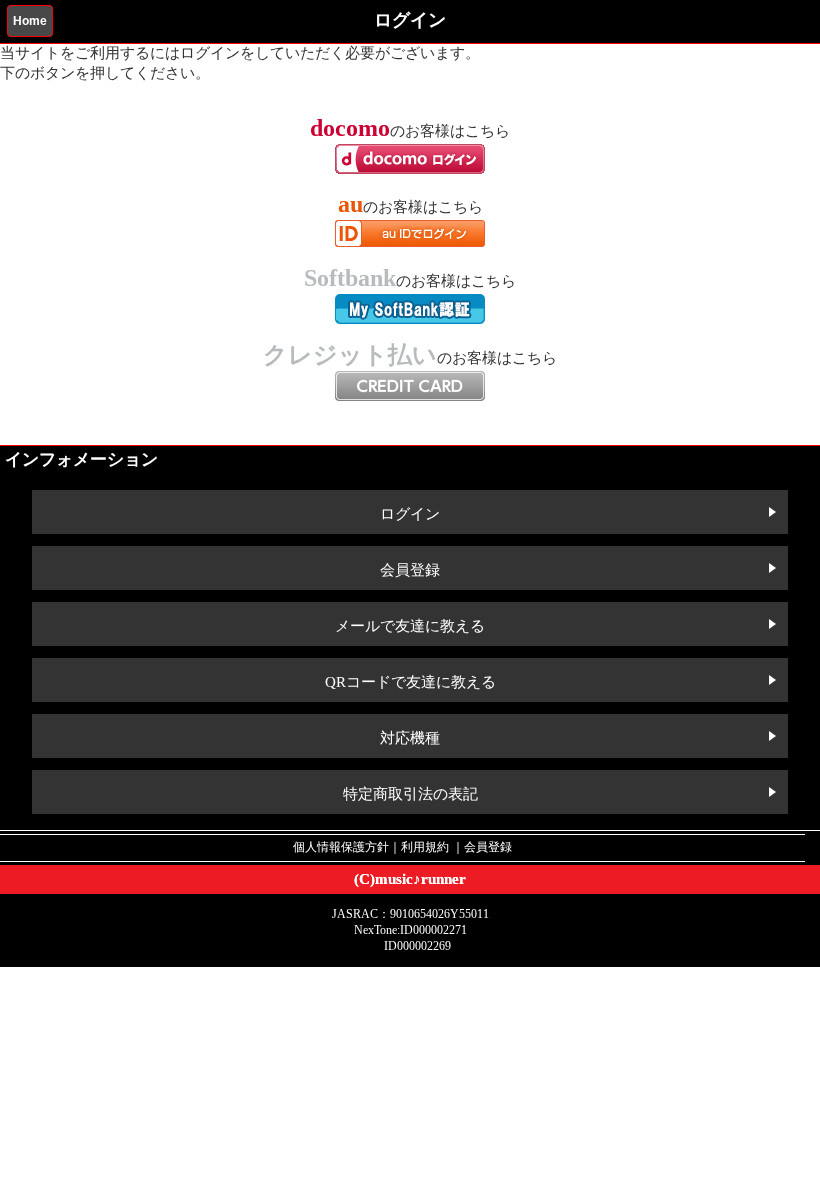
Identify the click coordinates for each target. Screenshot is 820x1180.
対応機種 (410, 738)
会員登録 (410, 570)
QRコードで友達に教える (410, 682)
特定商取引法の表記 (410, 794)
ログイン (410, 514)
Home (30, 21)
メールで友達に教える (410, 626)
